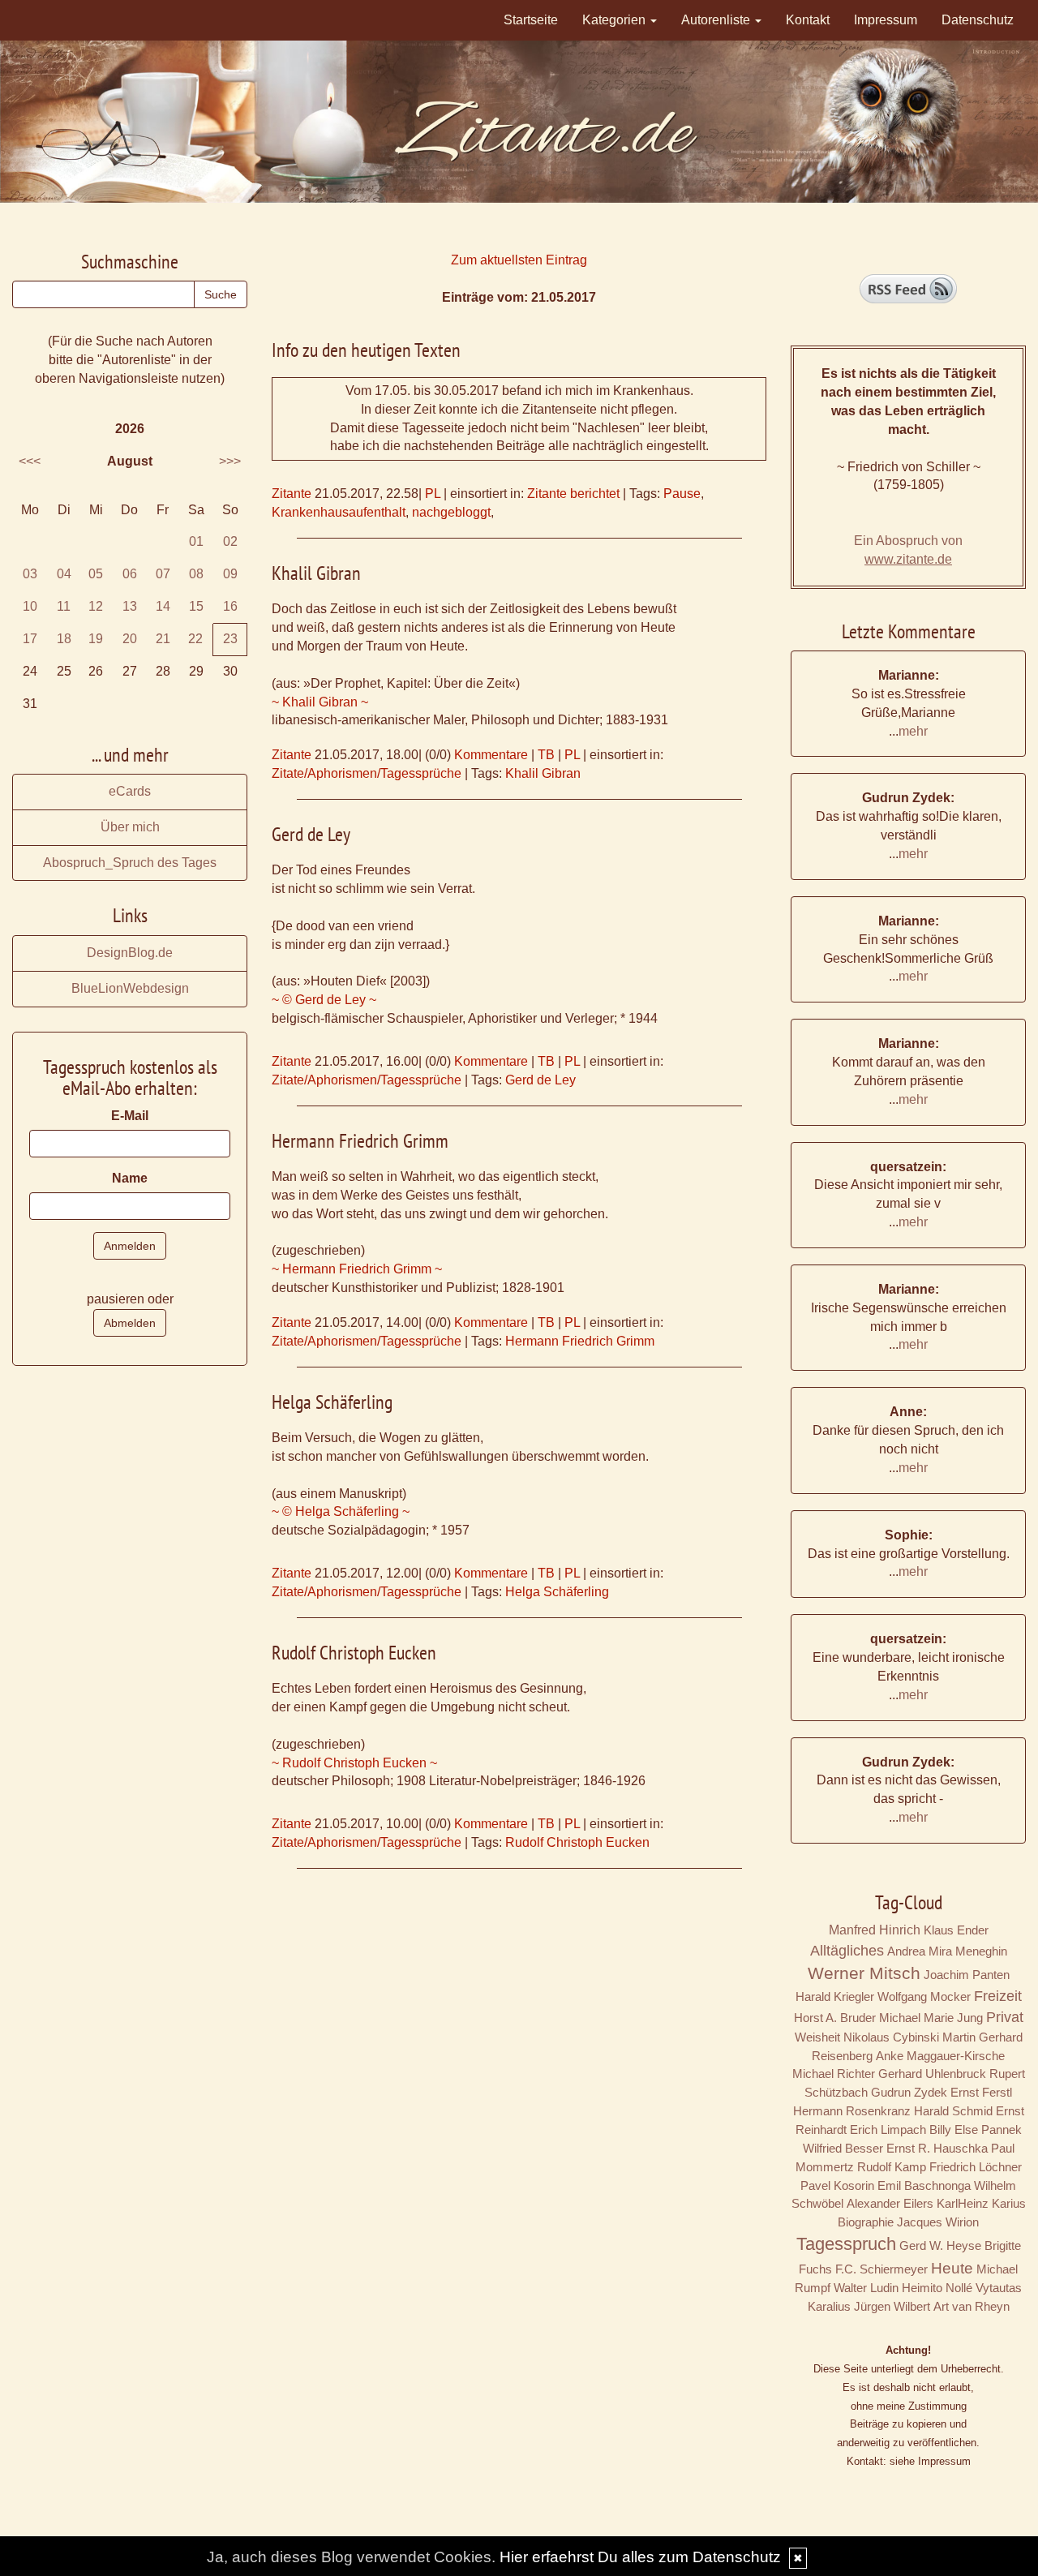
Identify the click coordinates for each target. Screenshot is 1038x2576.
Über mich (130, 827)
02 (230, 541)
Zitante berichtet (573, 494)
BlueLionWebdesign (130, 988)
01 (196, 541)
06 (130, 574)
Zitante (292, 494)
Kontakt (808, 20)
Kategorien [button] (616, 20)
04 (64, 574)
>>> (230, 461)
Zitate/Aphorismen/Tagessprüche (367, 773)
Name (130, 1178)
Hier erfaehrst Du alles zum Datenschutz (640, 2557)
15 (196, 606)
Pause (682, 494)
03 (30, 574)
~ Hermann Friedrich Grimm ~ (357, 1269)
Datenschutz (978, 20)
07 (163, 574)
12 (96, 606)
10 (30, 606)
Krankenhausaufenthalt (339, 512)
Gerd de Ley (540, 1080)
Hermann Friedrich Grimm (580, 1341)
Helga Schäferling (557, 1592)
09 (230, 574)
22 (195, 639)
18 (64, 639)
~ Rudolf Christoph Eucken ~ (354, 1763)
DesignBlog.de (130, 953)
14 (163, 606)
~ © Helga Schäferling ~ (341, 1511)
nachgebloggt (451, 512)
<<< (30, 461)
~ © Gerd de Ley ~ (324, 1000)
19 (96, 639)
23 (230, 639)
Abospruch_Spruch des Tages (130, 863)
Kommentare (491, 755)
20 (130, 639)
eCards (130, 791)
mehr (913, 731)
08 (196, 574)
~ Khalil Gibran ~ (320, 702)
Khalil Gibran (543, 773)
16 (230, 606)
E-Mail (130, 1116)
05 (96, 574)
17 (30, 639)
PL (433, 494)
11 (64, 606)
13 (130, 606)
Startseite (531, 20)
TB (546, 755)
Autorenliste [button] (717, 20)
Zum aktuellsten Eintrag (519, 260)
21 (163, 639)
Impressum (886, 20)
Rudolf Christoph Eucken (577, 1842)
